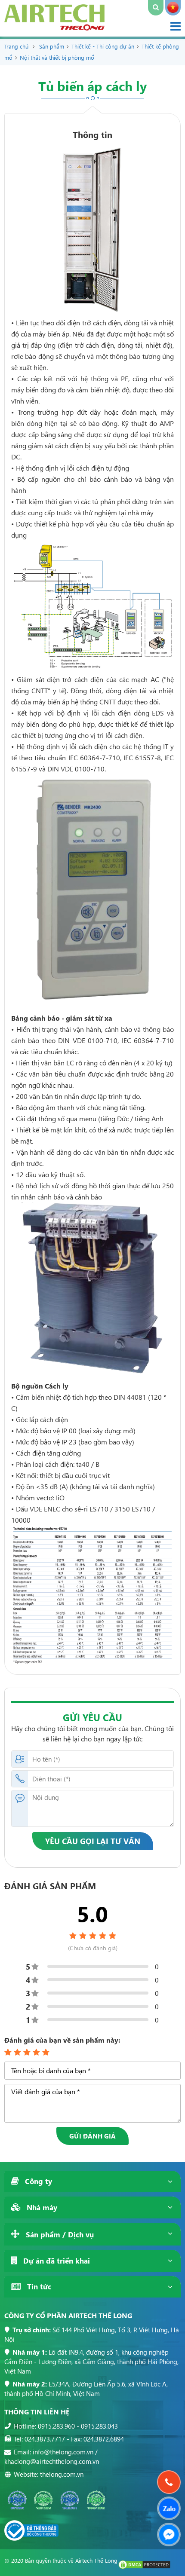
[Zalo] (169, 2508)
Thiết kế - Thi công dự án (103, 46)
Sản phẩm (52, 46)
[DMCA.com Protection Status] (144, 2567)
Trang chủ (16, 46)
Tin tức (38, 2287)
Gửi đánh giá (92, 2136)
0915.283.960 (56, 2426)
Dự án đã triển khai (55, 2261)
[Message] (169, 2535)
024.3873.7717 (45, 2439)
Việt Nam (173, 8)
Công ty (37, 2181)
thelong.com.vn (62, 2474)
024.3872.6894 (104, 2439)
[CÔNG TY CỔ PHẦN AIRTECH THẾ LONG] (54, 28)
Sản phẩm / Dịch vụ (59, 2235)
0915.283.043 (99, 2426)
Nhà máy (41, 2207)
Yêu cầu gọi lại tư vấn (93, 1841)
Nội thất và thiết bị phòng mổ (57, 57)
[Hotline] (169, 2482)
